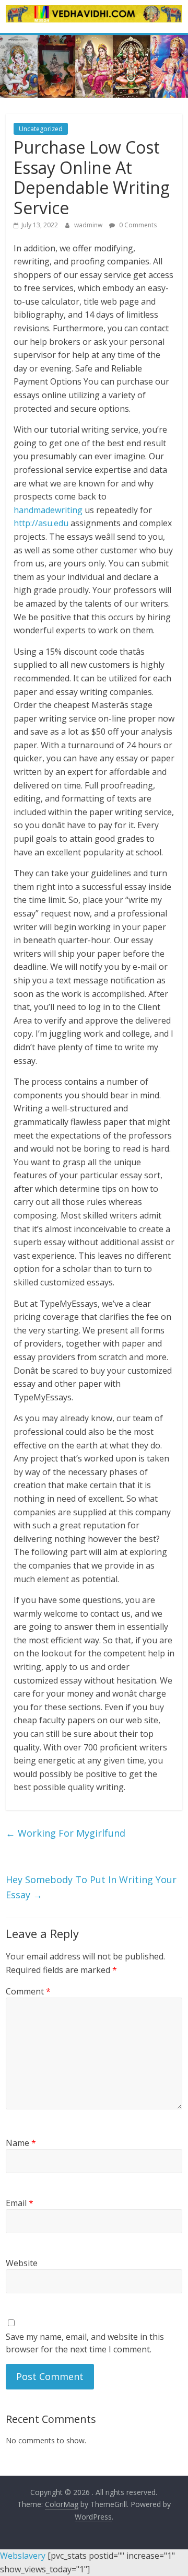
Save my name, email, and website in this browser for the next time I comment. (85, 2343)
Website (22, 2263)
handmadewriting (48, 510)
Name (21, 2143)
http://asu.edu (41, 523)
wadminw (89, 225)
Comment (28, 1991)
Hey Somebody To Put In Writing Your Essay (91, 1887)
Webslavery (23, 2556)
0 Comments (137, 225)
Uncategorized (41, 129)
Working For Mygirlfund (66, 1833)
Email (20, 2203)
